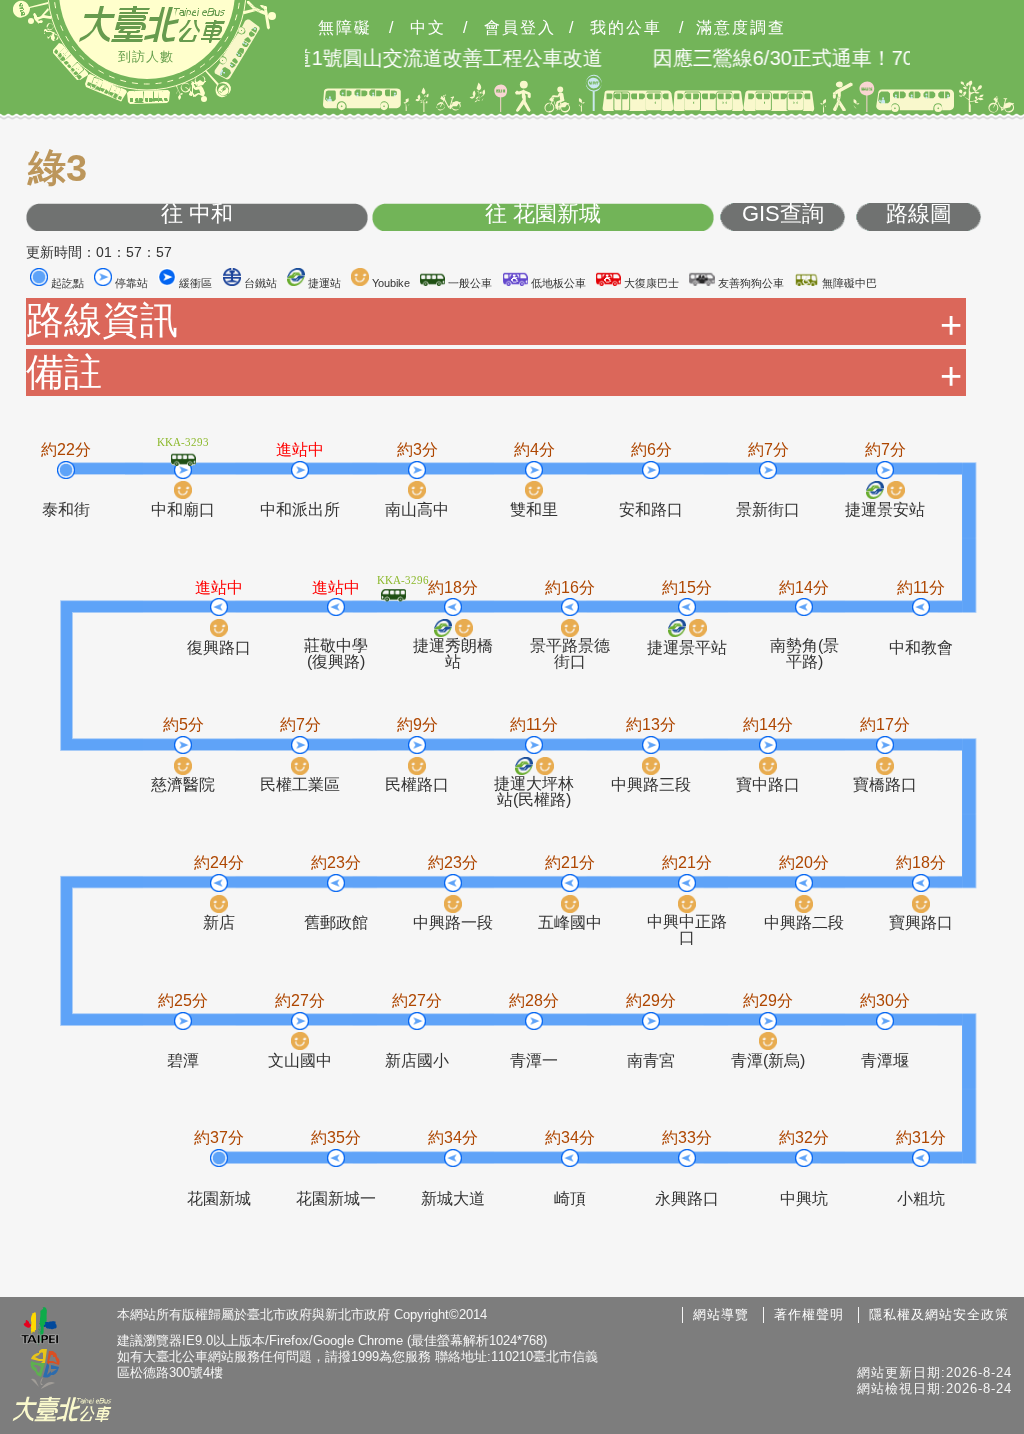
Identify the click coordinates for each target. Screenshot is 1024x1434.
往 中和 (197, 214)
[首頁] (152, 24)
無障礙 (345, 28)
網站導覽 (721, 1314)
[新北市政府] (45, 1370)
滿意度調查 (741, 28)
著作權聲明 (809, 1314)
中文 (428, 28)
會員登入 (520, 28)
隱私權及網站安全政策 (939, 1314)
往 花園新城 (543, 214)
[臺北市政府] (40, 1328)
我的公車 (626, 28)
